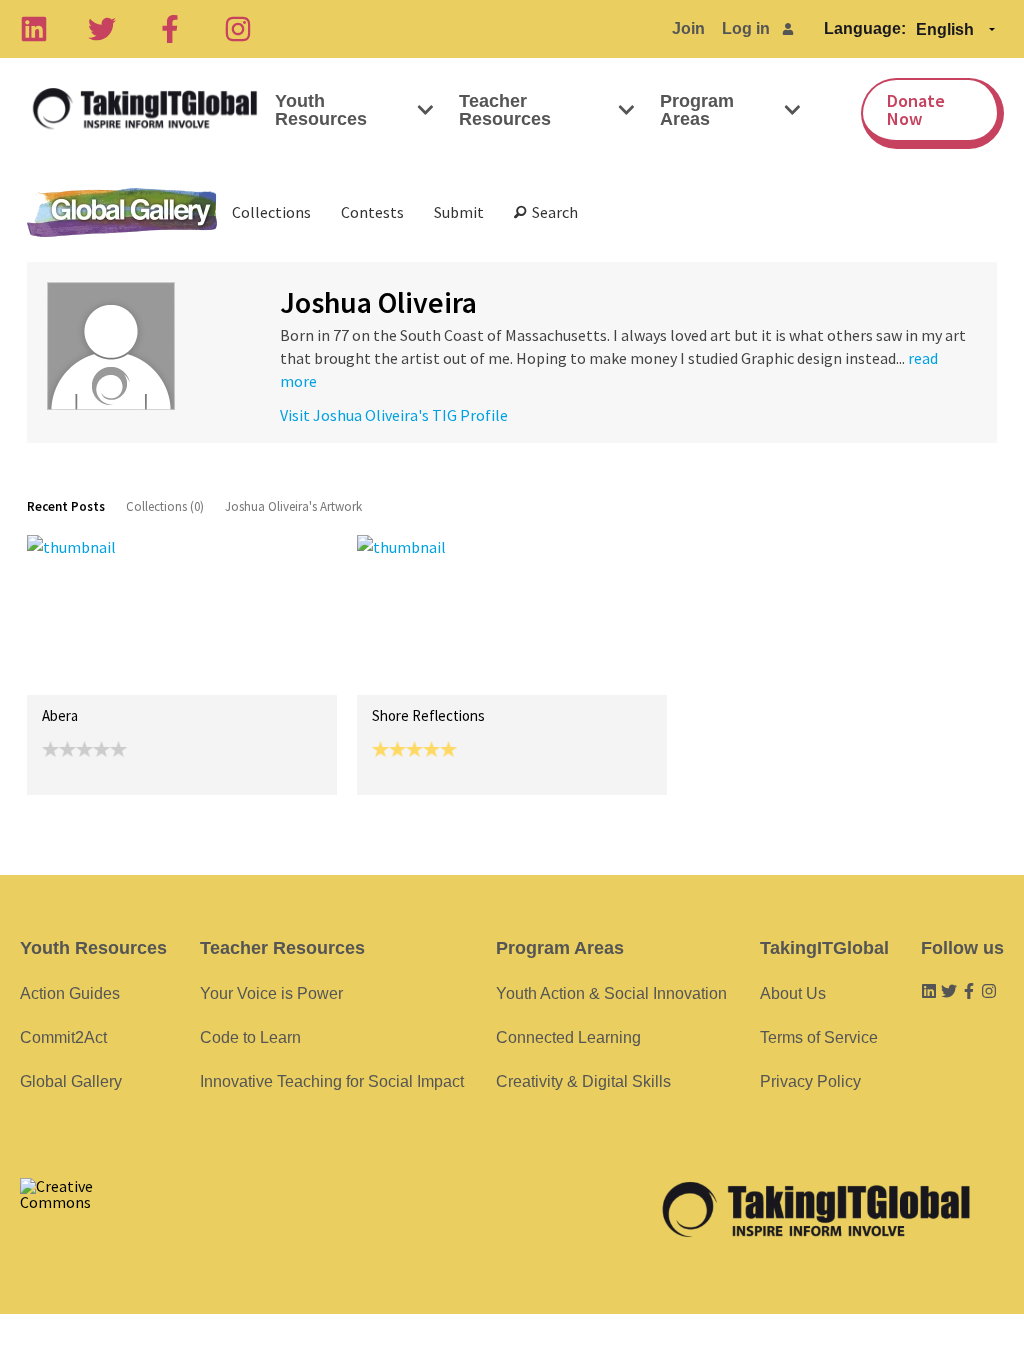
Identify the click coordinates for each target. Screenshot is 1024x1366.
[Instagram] (238, 29)
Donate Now (916, 109)
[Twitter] (102, 29)
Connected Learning (568, 1037)
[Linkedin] (34, 29)
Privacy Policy (810, 1081)
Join (688, 28)
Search (552, 212)
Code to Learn (250, 1037)
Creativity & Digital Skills (583, 1081)
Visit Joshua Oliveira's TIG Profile (394, 415)
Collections (271, 212)
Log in (746, 28)
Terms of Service (819, 1037)
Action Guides (70, 993)
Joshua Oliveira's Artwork (293, 506)
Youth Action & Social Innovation (611, 993)
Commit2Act (63, 1037)
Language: (865, 28)
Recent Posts (66, 506)
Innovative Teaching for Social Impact (332, 1081)
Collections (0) (165, 506)
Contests (372, 212)
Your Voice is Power (271, 993)
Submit (459, 212)
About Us (793, 993)
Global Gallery (122, 212)
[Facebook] (170, 29)
